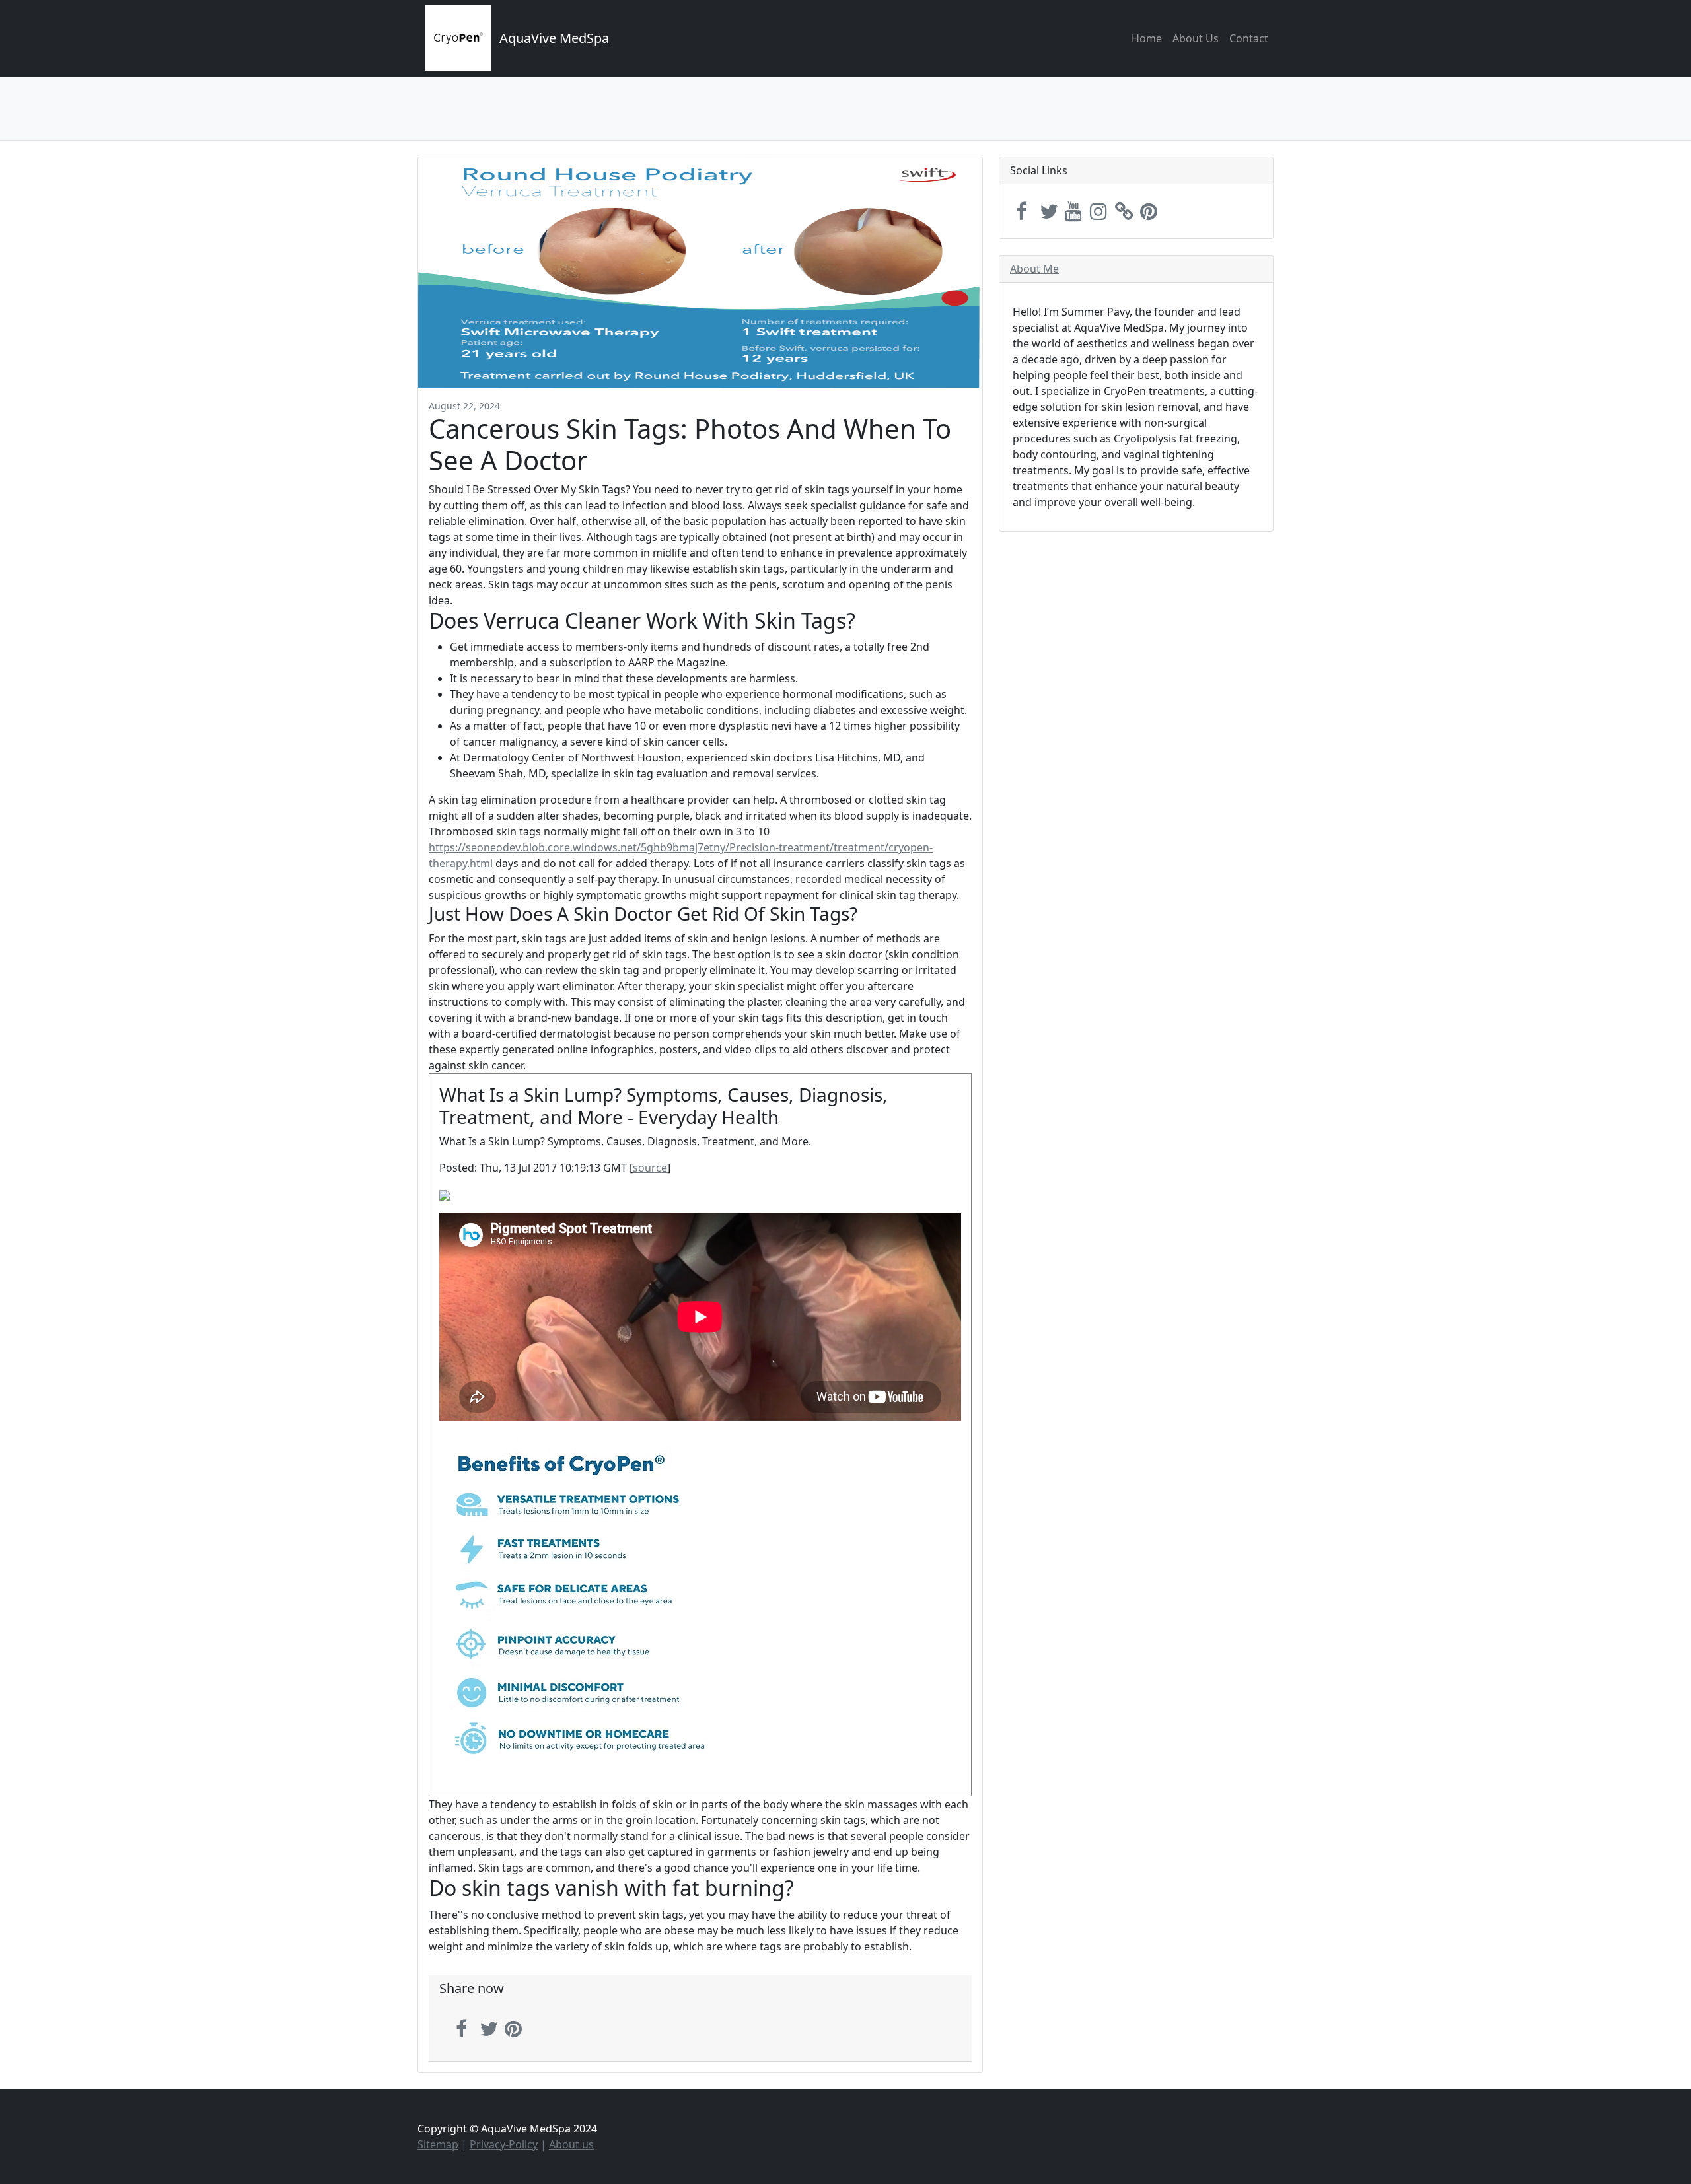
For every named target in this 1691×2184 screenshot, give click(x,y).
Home (1147, 38)
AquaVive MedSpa (554, 38)
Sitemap (438, 2144)
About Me (1034, 269)
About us (571, 2144)
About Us (1196, 38)
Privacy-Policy (504, 2144)
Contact (1249, 38)
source (650, 1168)
